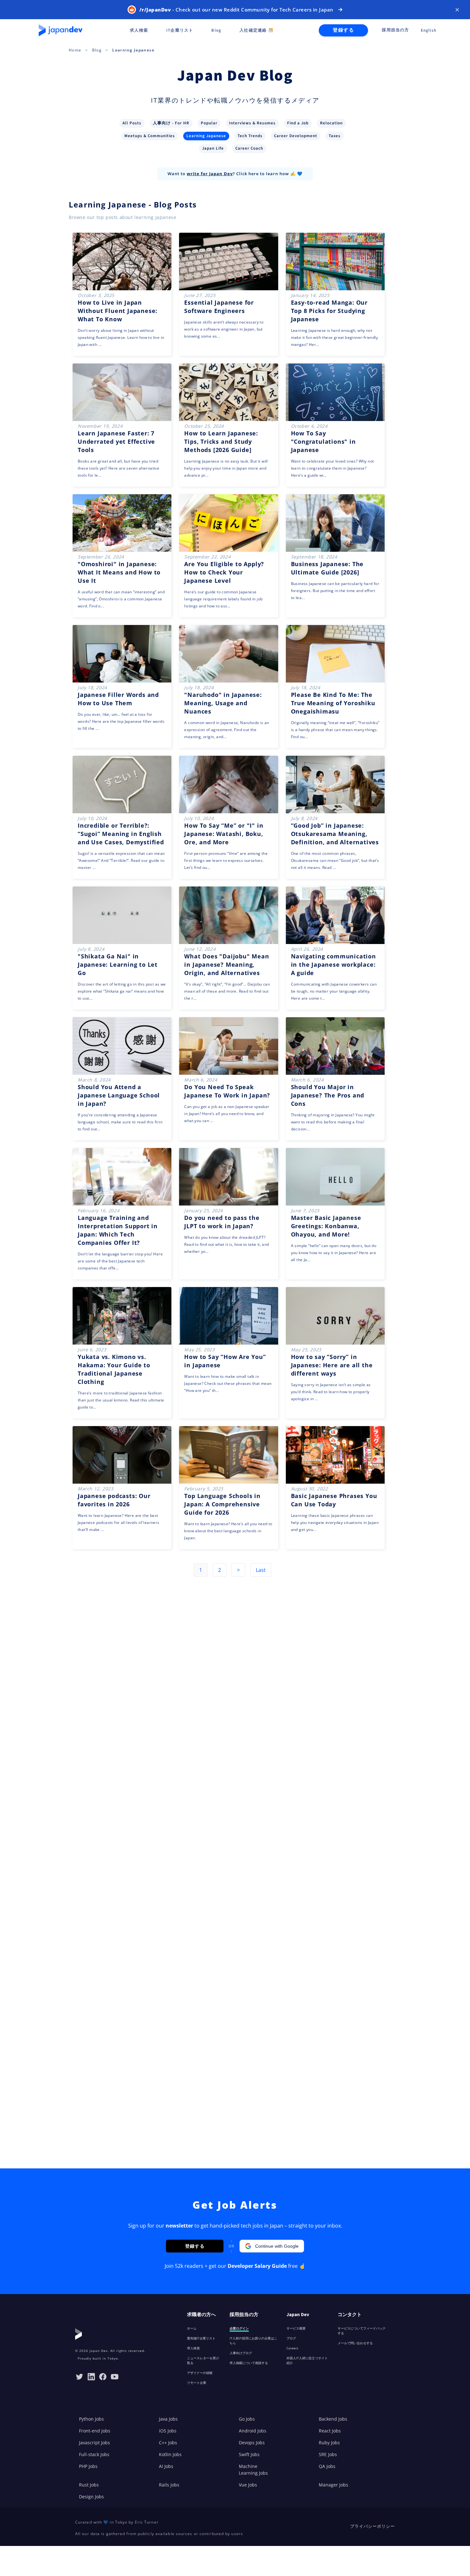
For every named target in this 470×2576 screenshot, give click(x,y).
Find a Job (298, 123)
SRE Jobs (328, 2454)
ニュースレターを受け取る (203, 2360)
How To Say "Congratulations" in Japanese (323, 441)
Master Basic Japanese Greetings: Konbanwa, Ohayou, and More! (326, 1226)
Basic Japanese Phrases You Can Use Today (334, 1500)
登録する (343, 30)
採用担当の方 (395, 30)
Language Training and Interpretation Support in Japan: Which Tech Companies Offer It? (118, 1230)
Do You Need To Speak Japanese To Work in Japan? (227, 1091)
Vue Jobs (248, 2485)
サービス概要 (296, 2328)
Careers (292, 2348)
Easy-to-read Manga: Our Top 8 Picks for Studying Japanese (329, 311)
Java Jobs (168, 2419)
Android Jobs (253, 2431)
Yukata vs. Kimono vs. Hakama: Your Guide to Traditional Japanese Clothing (114, 1369)
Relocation (331, 123)
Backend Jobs (333, 2419)
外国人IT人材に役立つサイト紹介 (307, 2360)
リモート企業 (197, 2383)
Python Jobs (91, 2419)
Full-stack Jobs (94, 2454)
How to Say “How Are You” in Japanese (225, 1361)
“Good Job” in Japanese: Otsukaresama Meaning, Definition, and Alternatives (335, 834)
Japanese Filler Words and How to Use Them (118, 699)
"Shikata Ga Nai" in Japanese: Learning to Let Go (118, 964)
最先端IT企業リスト (201, 2338)
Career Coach (249, 148)
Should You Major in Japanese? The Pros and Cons (328, 1095)
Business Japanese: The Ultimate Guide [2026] (327, 568)
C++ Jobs (168, 2443)
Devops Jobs (252, 2443)
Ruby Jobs (329, 2443)
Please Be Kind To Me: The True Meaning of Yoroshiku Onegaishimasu (333, 703)
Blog (97, 50)
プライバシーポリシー (372, 2526)
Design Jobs (91, 2497)
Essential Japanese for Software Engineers (219, 307)
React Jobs (330, 2431)
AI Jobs (166, 2466)
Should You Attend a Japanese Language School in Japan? (119, 1095)
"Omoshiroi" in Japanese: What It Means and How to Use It (119, 572)
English (429, 30)
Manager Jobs (333, 2485)
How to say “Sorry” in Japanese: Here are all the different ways (332, 1365)
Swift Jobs (249, 2454)
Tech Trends (250, 136)
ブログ (291, 2338)
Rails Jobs (169, 2485)
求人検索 (193, 2348)
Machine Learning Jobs (253, 2470)
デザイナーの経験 (200, 2373)
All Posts (132, 123)
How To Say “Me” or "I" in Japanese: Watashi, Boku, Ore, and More (224, 834)
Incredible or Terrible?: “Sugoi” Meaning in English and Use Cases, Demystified (121, 834)
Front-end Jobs (95, 2431)
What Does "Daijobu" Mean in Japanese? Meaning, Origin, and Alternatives (227, 964)
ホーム (192, 2328)
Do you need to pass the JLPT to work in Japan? (222, 1222)
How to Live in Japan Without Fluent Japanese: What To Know (118, 311)
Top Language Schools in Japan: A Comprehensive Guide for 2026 (222, 1504)
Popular (209, 123)
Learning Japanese (133, 50)
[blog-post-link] (122, 294)
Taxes (335, 136)
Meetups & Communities (150, 136)
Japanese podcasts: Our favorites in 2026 (114, 1500)
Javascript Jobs (94, 2443)
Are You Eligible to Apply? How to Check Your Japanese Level (224, 572)
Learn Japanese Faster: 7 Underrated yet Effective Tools (116, 441)
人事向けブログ (241, 2353)
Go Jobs (247, 2419)
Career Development (296, 136)
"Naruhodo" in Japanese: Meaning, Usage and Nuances (223, 703)
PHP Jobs (88, 2466)
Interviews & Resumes (252, 123)
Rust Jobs (89, 2485)
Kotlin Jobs (170, 2454)
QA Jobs (327, 2466)
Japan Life (213, 148)
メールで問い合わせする (355, 2343)
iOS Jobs (168, 2431)
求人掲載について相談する (249, 2363)
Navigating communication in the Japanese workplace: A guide (333, 964)
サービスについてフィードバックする (362, 2331)
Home (75, 50)
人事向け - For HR (171, 123)
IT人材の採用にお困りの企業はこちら (253, 2341)
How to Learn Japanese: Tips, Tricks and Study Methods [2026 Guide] (221, 441)
